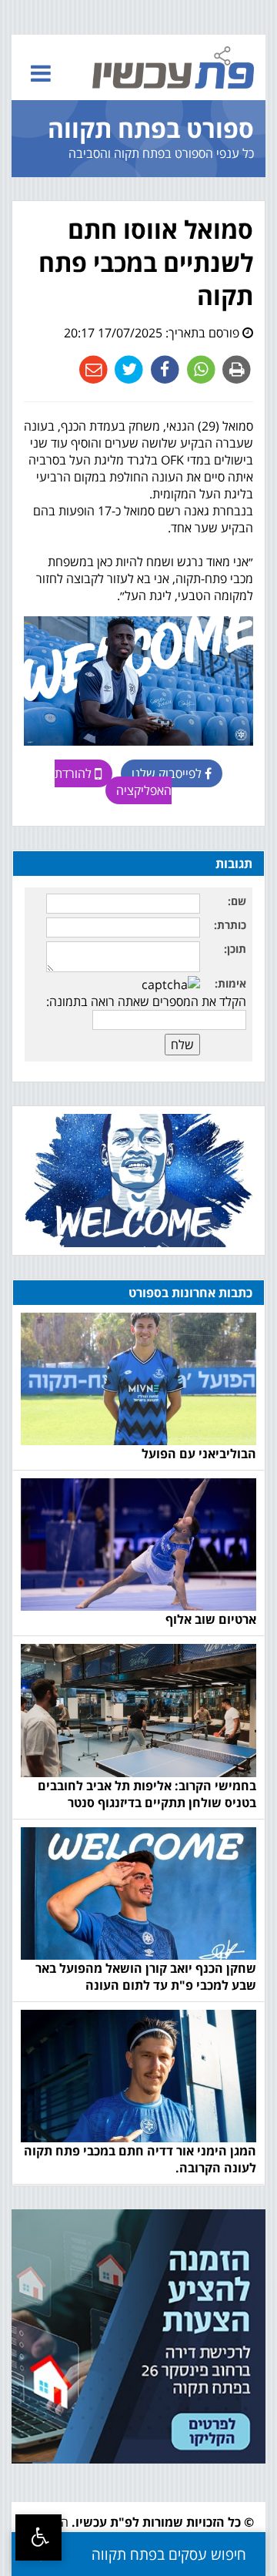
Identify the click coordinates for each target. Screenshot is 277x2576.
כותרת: (230, 925)
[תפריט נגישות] (38, 2537)
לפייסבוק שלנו (168, 773)
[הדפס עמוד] (235, 368)
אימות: (230, 983)
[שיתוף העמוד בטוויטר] (127, 368)
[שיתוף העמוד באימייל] (93, 368)
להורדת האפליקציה (113, 782)
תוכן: (235, 949)
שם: (237, 901)
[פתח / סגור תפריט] (41, 73)
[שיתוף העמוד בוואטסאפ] (200, 368)
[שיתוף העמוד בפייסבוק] (164, 368)
